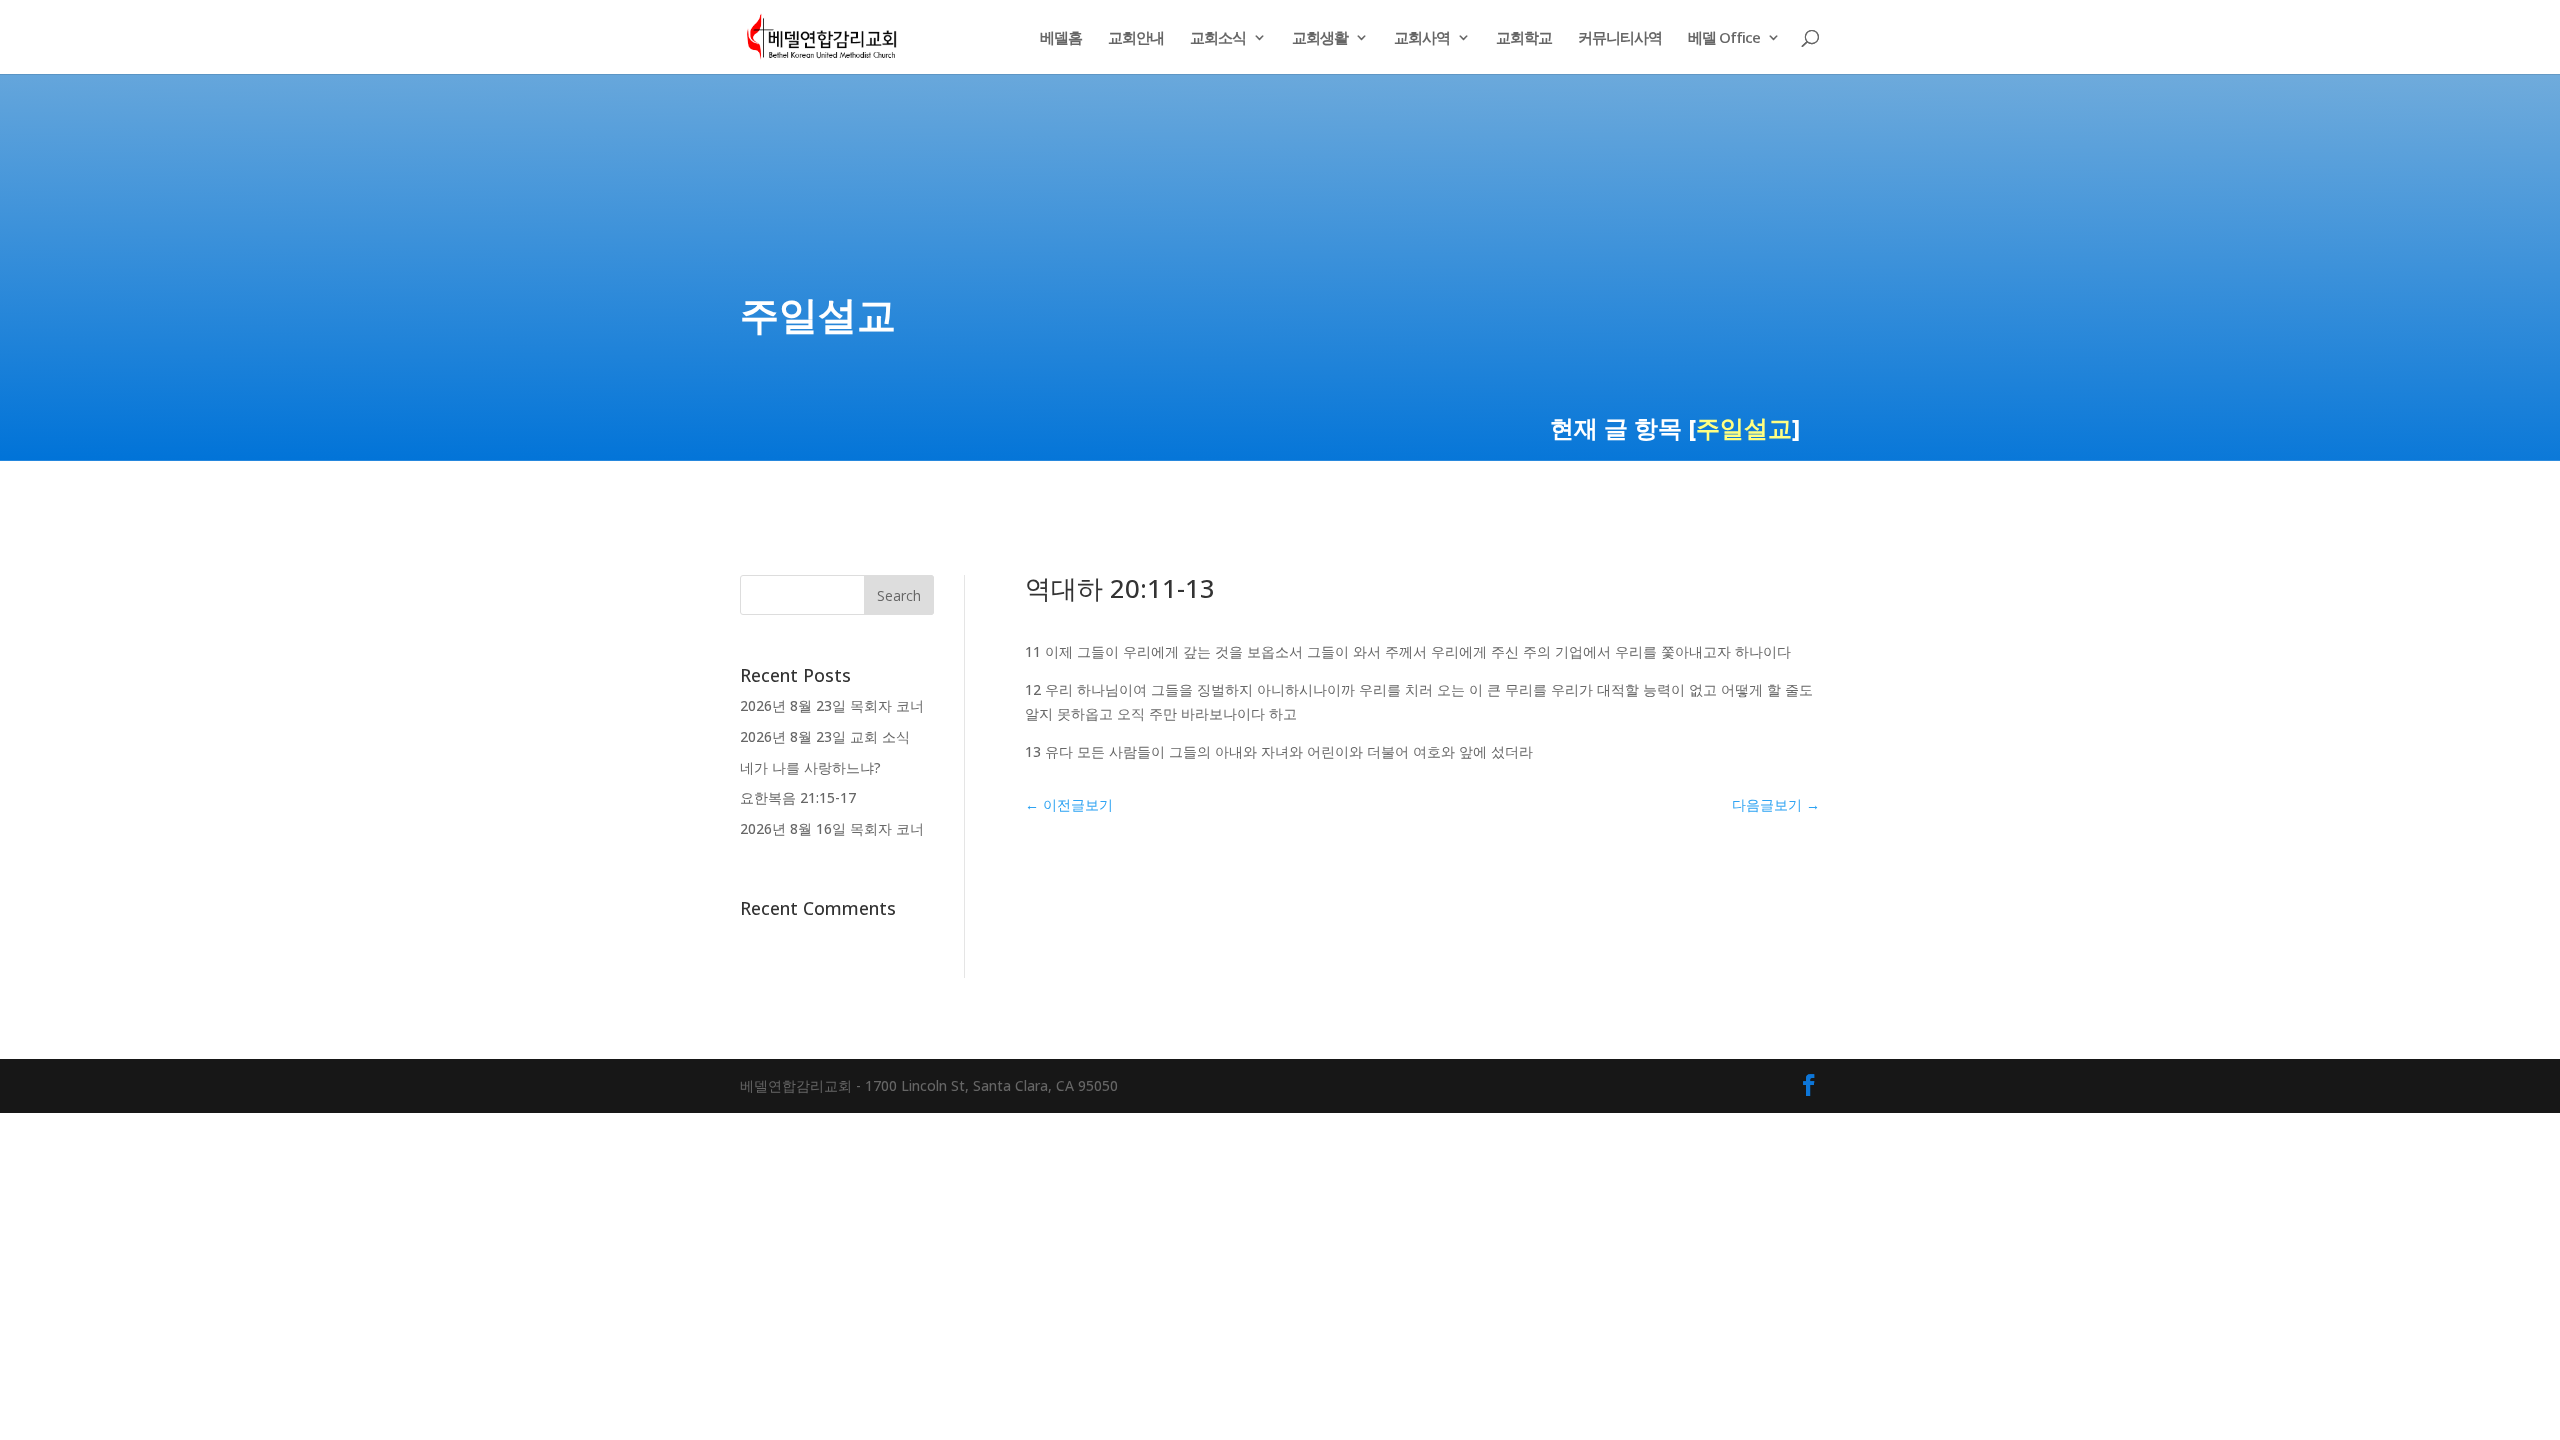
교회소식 (1218, 38)
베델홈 (1061, 38)
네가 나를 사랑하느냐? (810, 767)
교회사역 (1422, 38)
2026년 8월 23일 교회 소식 (825, 736)
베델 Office (1724, 38)
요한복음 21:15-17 (798, 797)
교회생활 (1320, 38)
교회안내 (1136, 38)
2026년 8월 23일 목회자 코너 (832, 705)
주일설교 (1744, 427)
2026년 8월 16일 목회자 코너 (832, 828)
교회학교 (1524, 38)
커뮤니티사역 (1620, 38)
